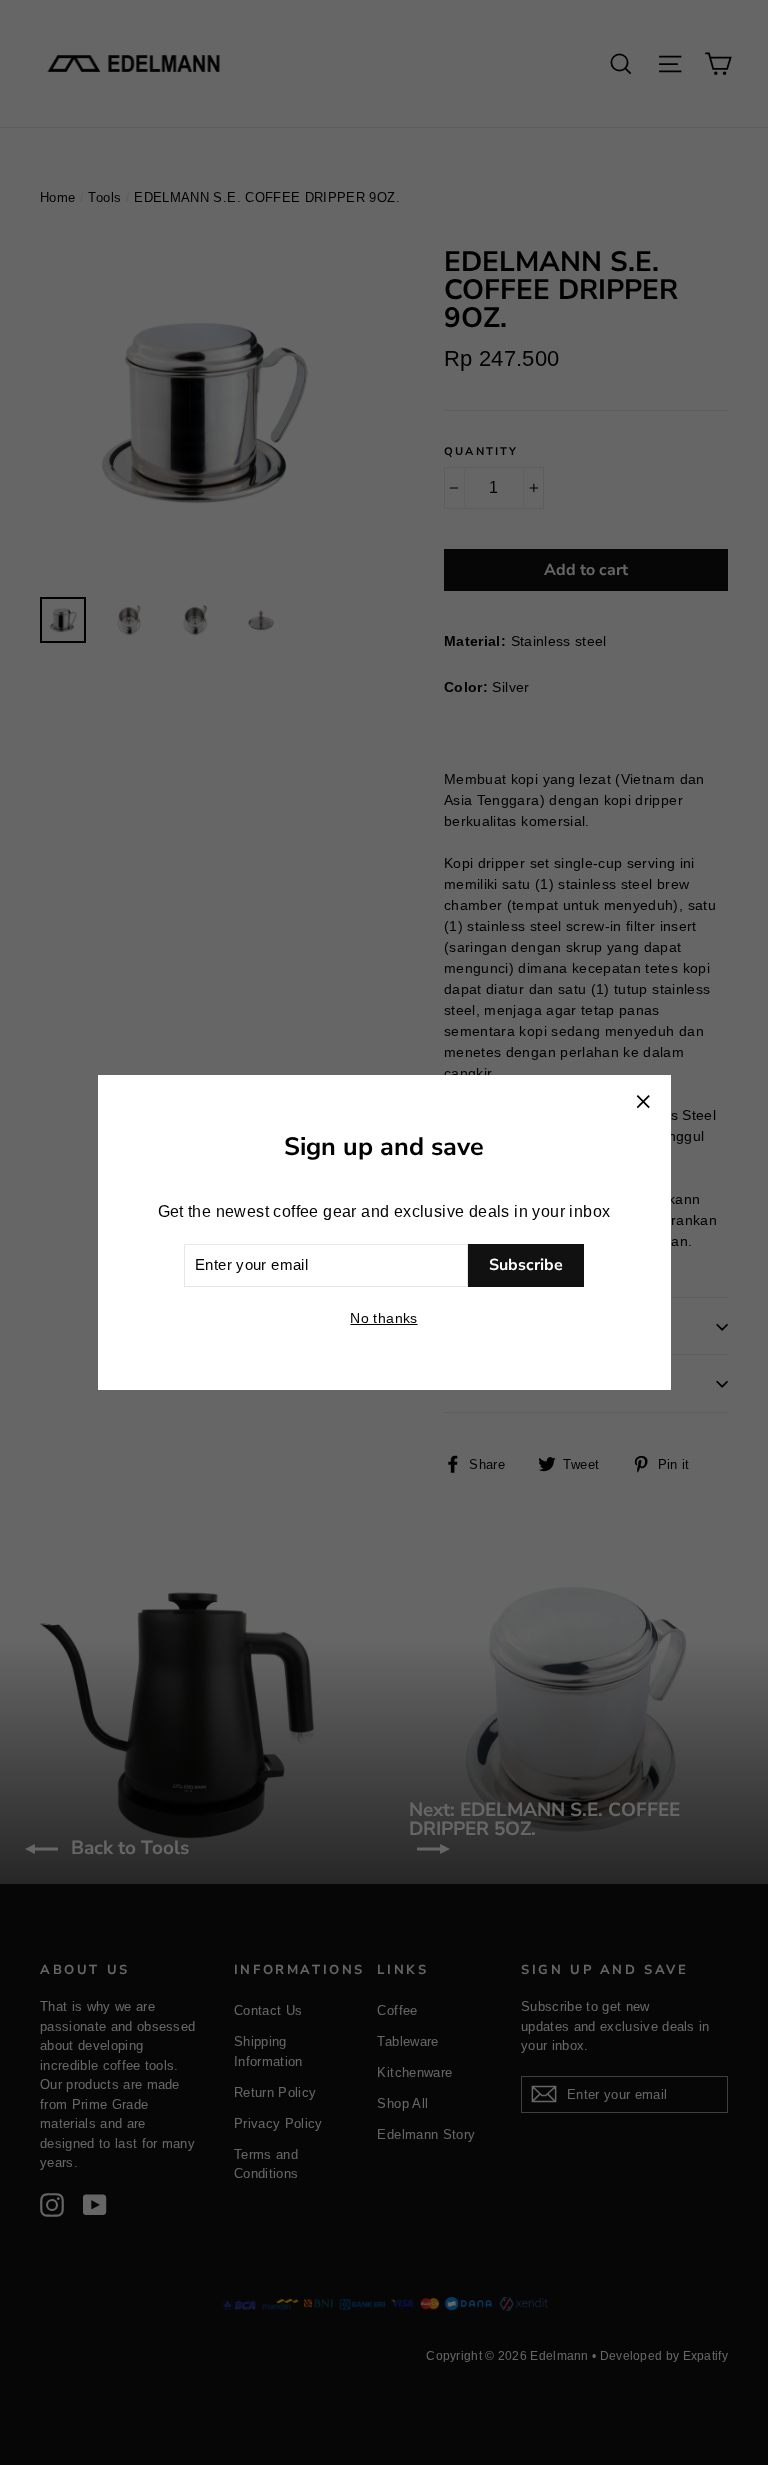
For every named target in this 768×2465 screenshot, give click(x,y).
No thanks (383, 1318)
